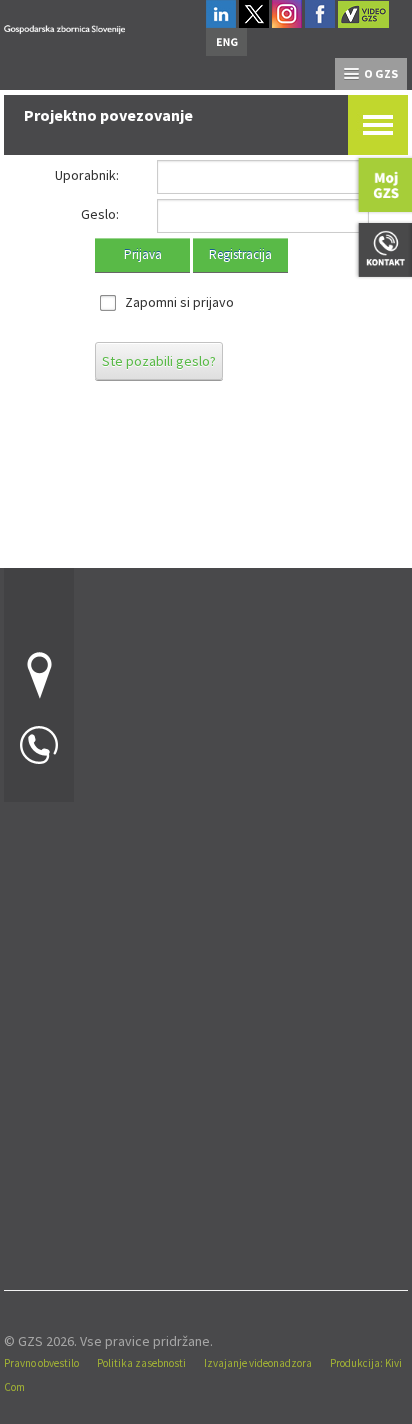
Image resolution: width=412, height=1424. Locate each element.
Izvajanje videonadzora (258, 1363)
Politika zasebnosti (141, 1363)
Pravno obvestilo (41, 1363)
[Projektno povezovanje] (64, 26)
